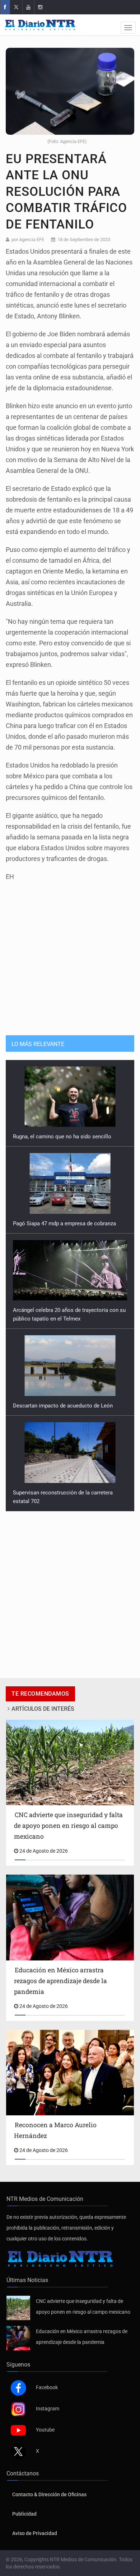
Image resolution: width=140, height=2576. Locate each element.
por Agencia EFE (28, 239)
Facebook (47, 2387)
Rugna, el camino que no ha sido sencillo (62, 1137)
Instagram (48, 2409)
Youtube (45, 2430)
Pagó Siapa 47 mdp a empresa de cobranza (64, 1224)
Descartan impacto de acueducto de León (63, 1406)
